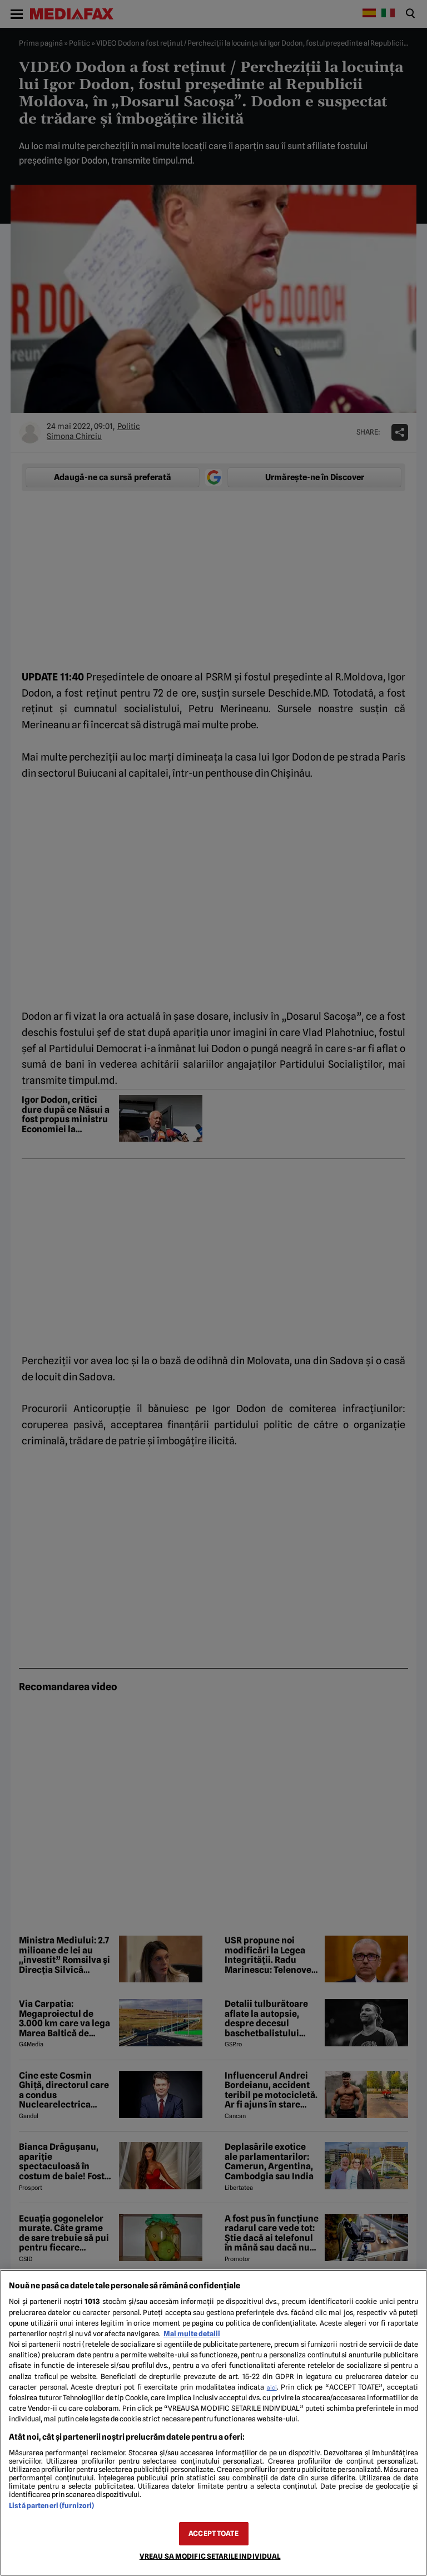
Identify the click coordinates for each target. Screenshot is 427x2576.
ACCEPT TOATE (213, 2533)
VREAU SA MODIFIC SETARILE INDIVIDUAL (210, 2556)
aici (272, 2387)
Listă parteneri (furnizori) (51, 2506)
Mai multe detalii (192, 2334)
